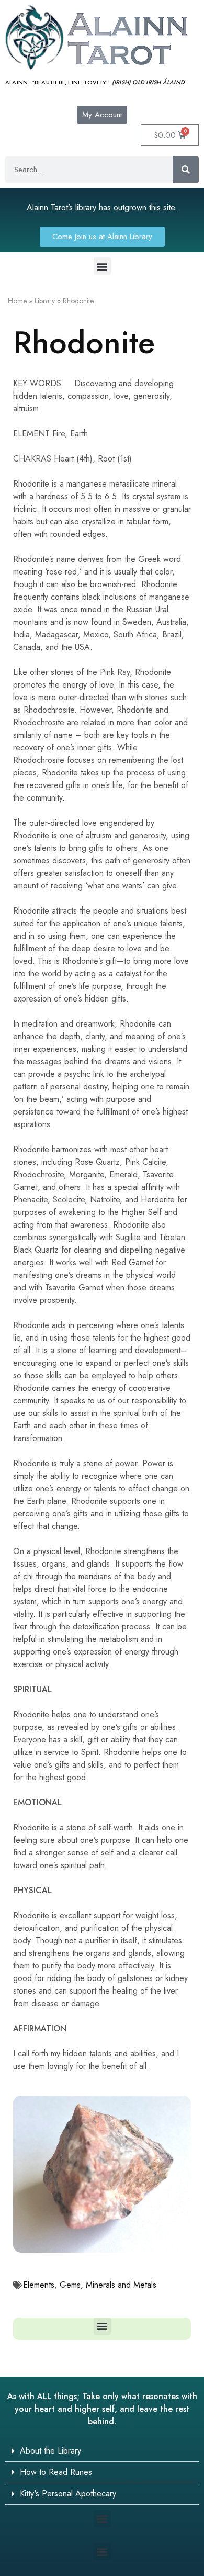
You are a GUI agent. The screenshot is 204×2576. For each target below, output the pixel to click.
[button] (102, 266)
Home (17, 301)
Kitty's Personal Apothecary (68, 2494)
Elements (39, 2285)
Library (45, 301)
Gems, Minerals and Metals (108, 2285)
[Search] (186, 170)
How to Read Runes (56, 2472)
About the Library (50, 2451)
